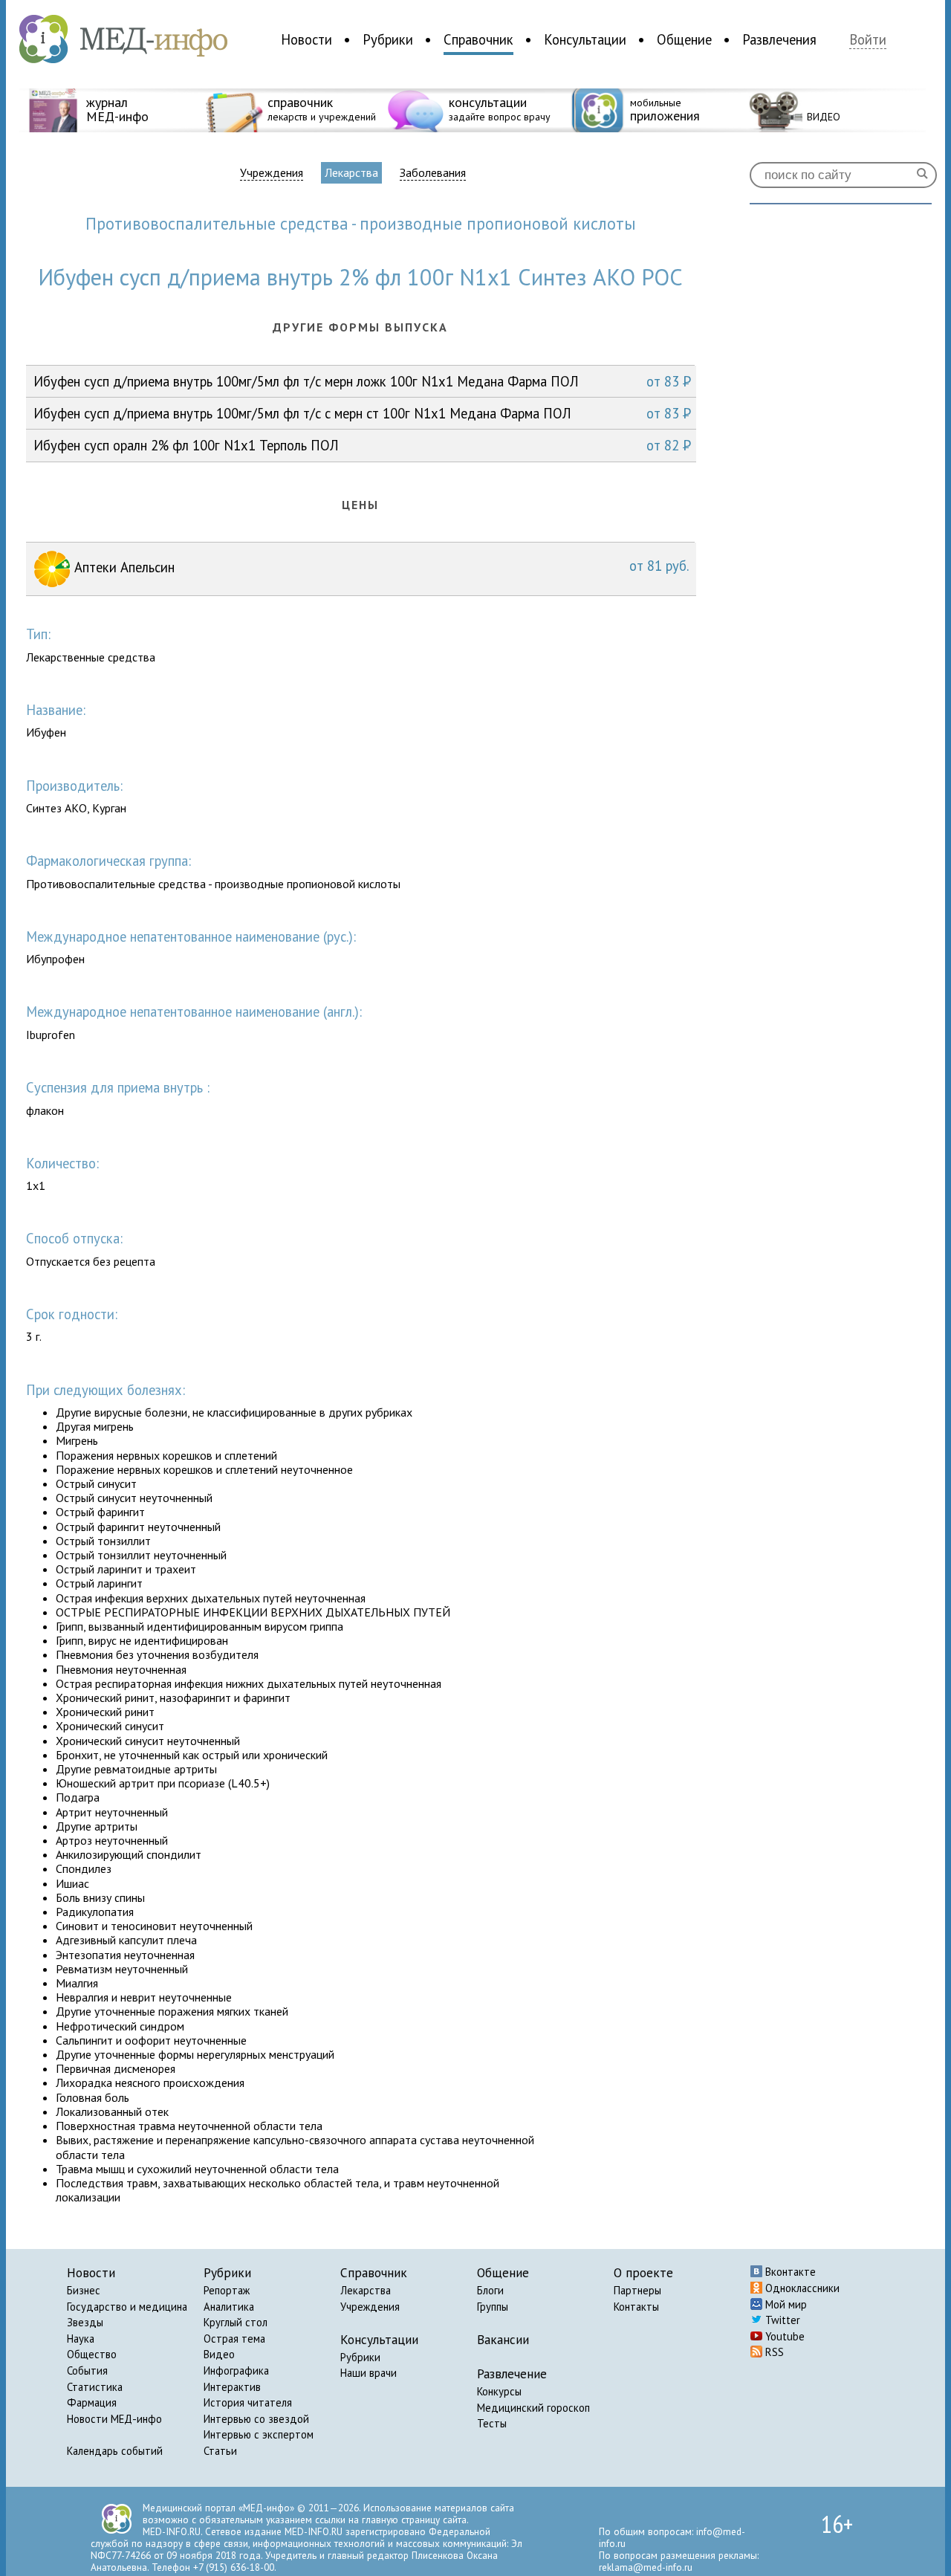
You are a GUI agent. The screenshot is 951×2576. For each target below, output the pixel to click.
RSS (773, 2352)
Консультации (585, 39)
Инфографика (236, 2370)
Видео (219, 2354)
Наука (81, 2339)
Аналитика (229, 2307)
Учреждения (272, 173)
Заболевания (433, 173)
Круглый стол (236, 2322)
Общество (92, 2354)
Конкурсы (499, 2391)
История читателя (248, 2402)
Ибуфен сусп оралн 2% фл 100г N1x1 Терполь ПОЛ (362, 445)
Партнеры (637, 2290)
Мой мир (785, 2304)
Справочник (478, 39)
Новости (306, 39)
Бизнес (84, 2290)
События (87, 2370)
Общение (684, 39)
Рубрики (388, 39)
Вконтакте (789, 2272)
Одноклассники (801, 2288)
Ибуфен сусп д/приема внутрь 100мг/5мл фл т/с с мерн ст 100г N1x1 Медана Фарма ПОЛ (362, 413)
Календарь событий (115, 2451)
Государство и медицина (127, 2307)
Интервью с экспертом (259, 2434)
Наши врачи (369, 2373)
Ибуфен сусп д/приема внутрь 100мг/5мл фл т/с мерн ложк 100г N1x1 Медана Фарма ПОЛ (362, 381)
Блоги (490, 2290)
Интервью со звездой (256, 2419)
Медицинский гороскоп (533, 2408)
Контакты (636, 2307)
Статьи (220, 2451)
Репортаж (227, 2290)
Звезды (85, 2322)
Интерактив (232, 2387)
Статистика (95, 2387)
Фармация (92, 2402)
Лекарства (351, 172)
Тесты (492, 2423)
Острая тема (234, 2339)
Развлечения (779, 39)
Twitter (781, 2320)
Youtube (783, 2336)
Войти (868, 40)
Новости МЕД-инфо (114, 2419)
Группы (493, 2307)
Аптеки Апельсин (380, 566)
